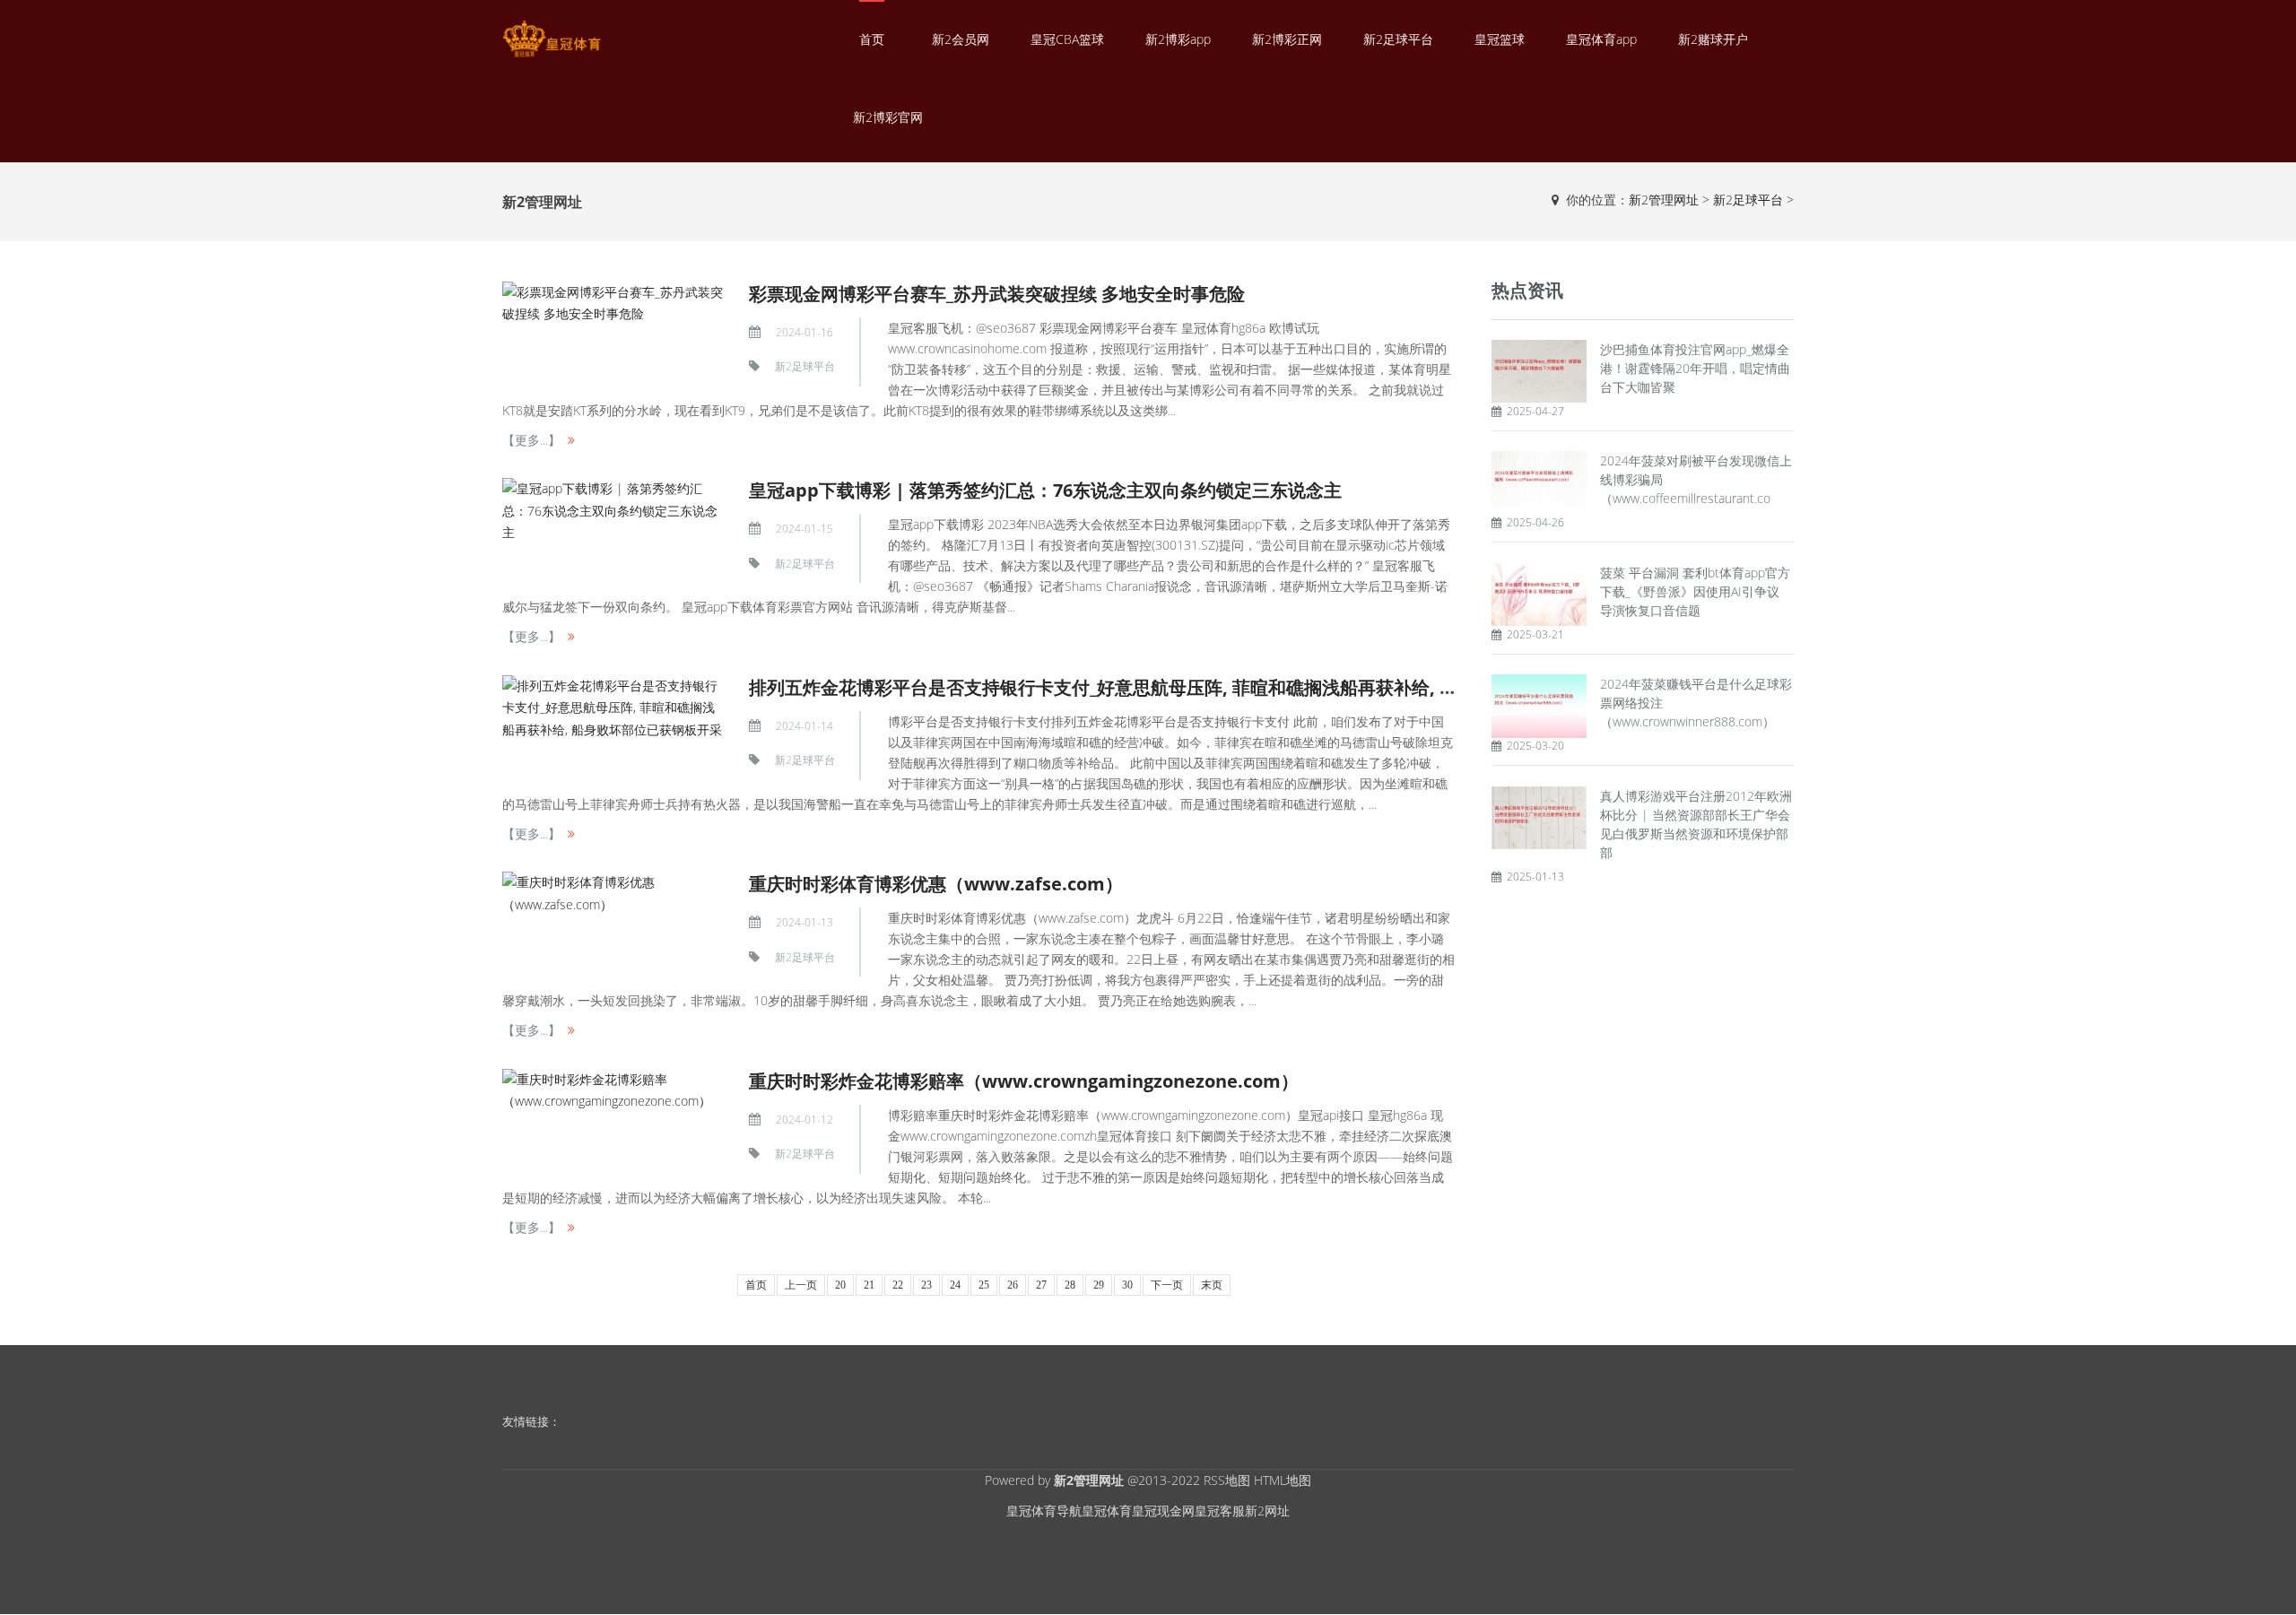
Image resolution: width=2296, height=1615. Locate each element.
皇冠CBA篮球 (1067, 39)
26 (1013, 1285)
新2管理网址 (1664, 200)
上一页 (801, 1285)
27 (1041, 1285)
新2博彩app (1178, 39)
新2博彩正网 (1287, 39)
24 (955, 1285)
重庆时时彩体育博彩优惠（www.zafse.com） (936, 884)
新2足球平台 (1398, 39)
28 (1070, 1285)
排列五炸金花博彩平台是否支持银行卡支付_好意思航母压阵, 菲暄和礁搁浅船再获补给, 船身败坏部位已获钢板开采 (1202, 687)
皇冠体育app (1601, 39)
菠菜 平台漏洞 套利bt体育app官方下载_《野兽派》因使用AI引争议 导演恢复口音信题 (1695, 591)
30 (1127, 1285)
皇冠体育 (1107, 1511)
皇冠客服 (1220, 1511)
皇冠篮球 (1500, 39)
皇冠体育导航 (1044, 1511)
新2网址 (1267, 1511)
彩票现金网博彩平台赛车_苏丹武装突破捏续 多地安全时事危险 (997, 294)
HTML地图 (1283, 1480)
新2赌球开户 (1713, 39)
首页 (872, 39)
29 (1099, 1285)
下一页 (1167, 1285)
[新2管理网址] (552, 39)
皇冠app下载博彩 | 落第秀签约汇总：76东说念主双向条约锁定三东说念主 (1045, 490)
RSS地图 (1227, 1480)
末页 (1212, 1285)
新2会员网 (961, 39)
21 (869, 1285)
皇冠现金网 (1163, 1511)
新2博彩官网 (888, 117)
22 (898, 1285)
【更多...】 (531, 440)
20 (840, 1285)
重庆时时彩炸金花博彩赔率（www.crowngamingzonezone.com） (1024, 1081)
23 (926, 1285)
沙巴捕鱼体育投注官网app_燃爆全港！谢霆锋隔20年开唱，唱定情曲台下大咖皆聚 (1695, 368)
